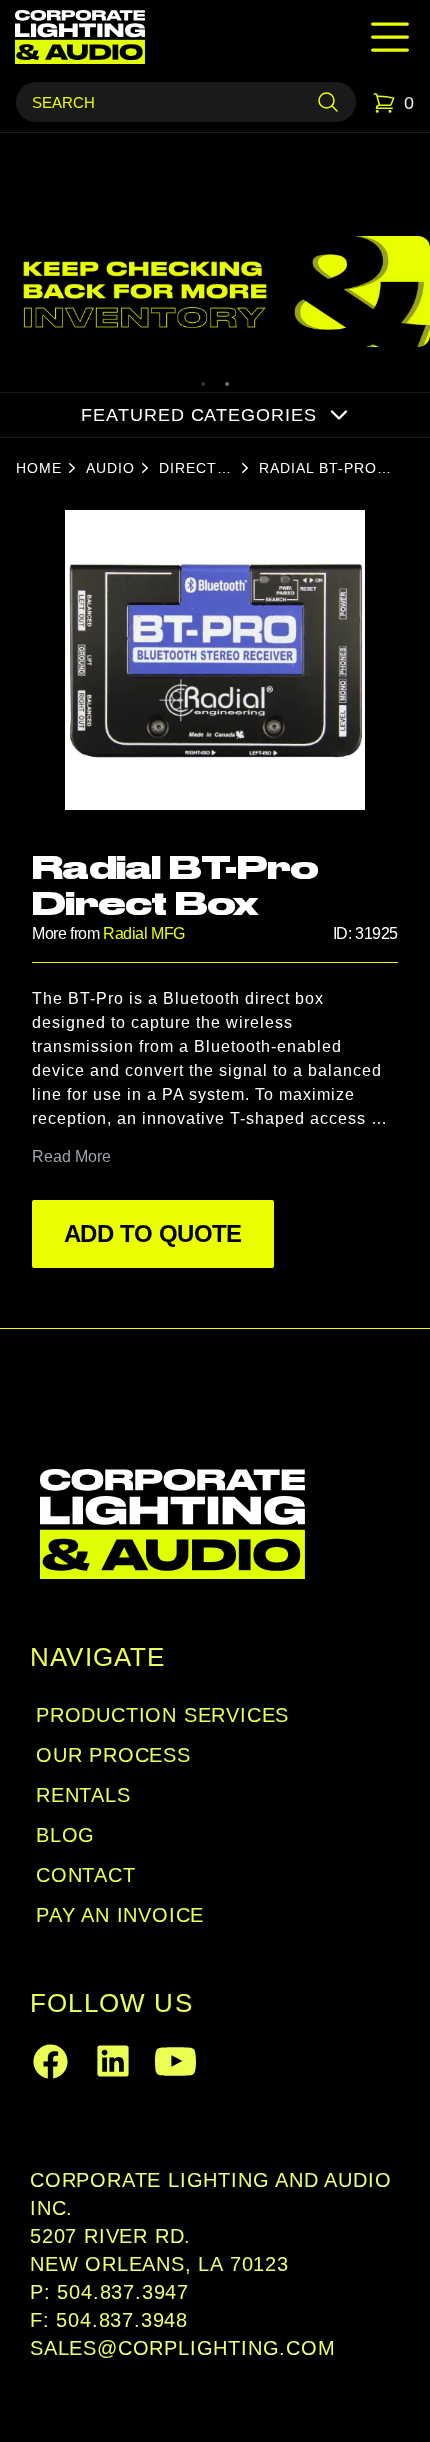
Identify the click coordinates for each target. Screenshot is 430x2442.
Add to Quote (153, 1233)
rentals (83, 1795)
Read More (71, 1156)
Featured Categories (198, 415)
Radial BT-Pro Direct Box (318, 469)
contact (86, 1875)
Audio (110, 468)
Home (39, 468)
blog (65, 1835)
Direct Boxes (188, 469)
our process (113, 1755)
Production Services (162, 1715)
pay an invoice (120, 1915)
